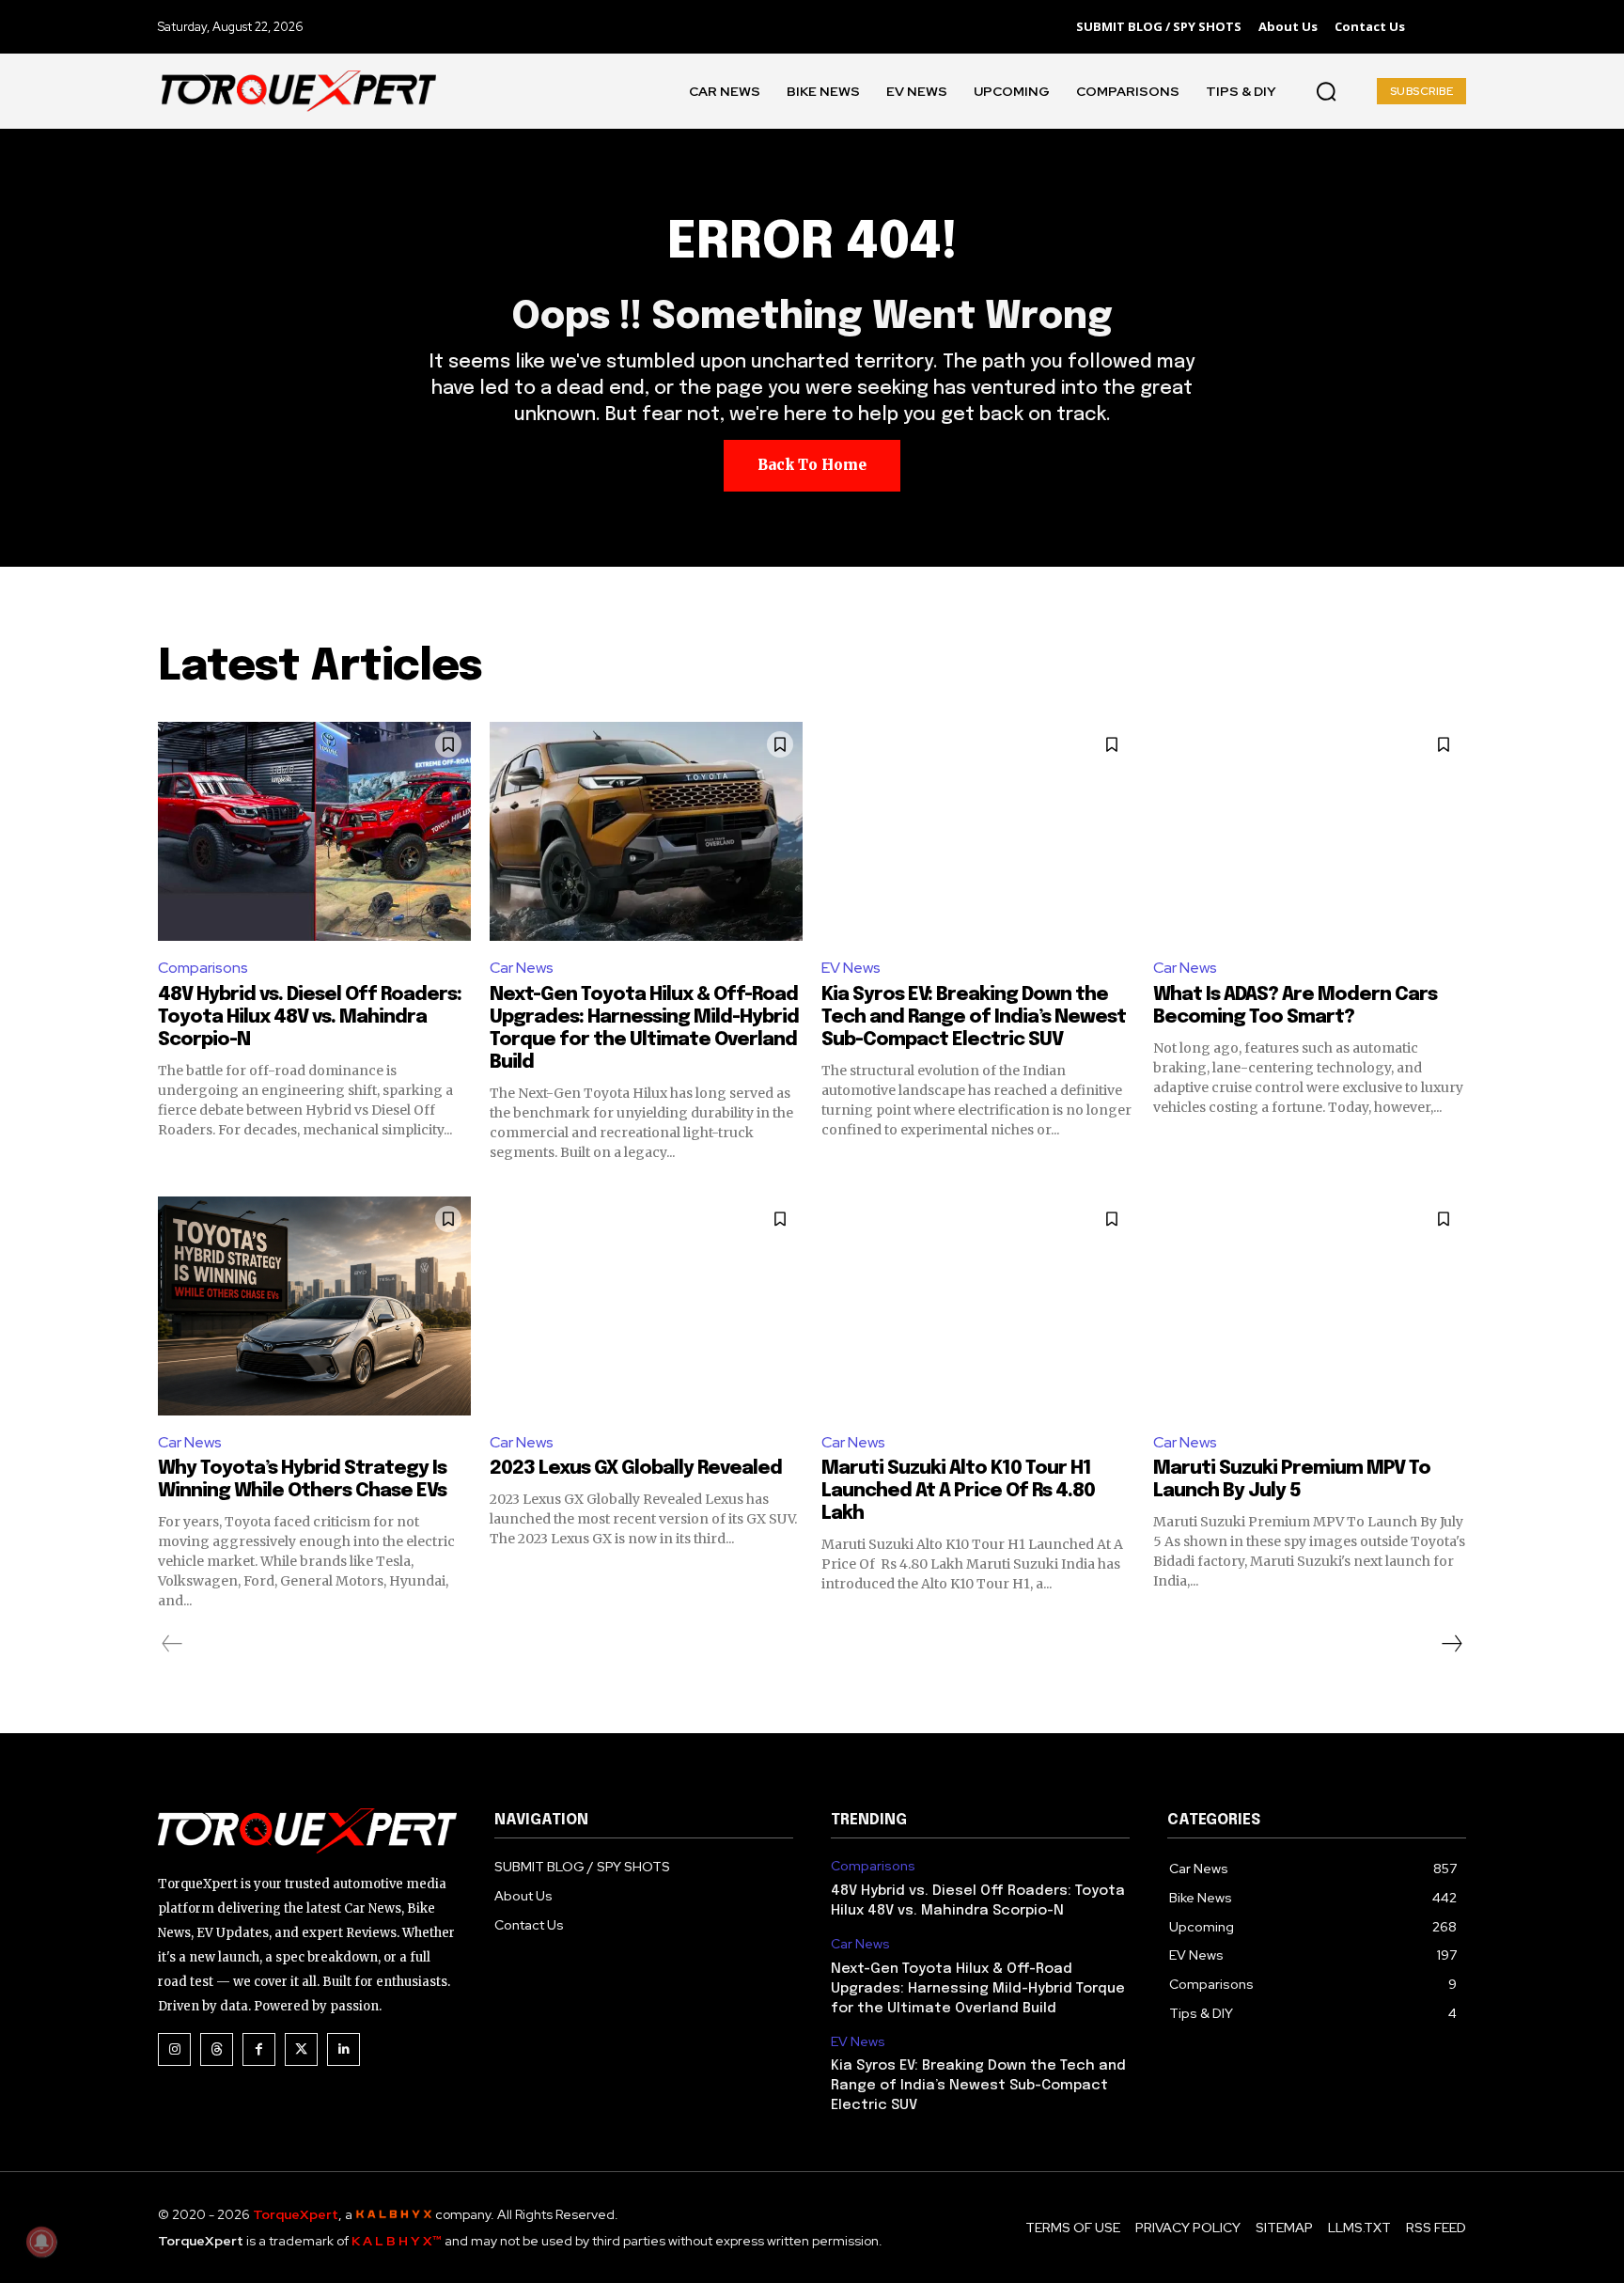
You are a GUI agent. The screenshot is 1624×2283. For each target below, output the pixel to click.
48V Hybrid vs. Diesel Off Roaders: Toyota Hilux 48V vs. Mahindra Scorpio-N (310, 1017)
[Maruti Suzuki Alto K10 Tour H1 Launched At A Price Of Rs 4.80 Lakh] (978, 1306)
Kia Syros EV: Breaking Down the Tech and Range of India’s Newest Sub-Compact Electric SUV (974, 1017)
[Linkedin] (344, 2049)
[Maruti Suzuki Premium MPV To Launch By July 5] (1310, 1306)
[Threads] (217, 2049)
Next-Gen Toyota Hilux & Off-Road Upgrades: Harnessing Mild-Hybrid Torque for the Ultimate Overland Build (978, 1989)
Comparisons (203, 968)
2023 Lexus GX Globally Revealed (636, 1469)
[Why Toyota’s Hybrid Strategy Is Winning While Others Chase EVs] (314, 1306)
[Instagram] (174, 2049)
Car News (522, 968)
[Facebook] (259, 2049)
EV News (851, 968)
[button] (1326, 91)
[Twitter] (301, 2049)
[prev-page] (172, 1644)
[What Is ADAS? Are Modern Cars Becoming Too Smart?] (1310, 831)
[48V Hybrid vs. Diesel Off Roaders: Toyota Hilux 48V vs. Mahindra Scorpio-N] (314, 831)
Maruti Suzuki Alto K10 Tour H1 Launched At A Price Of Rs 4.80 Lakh (958, 1491)
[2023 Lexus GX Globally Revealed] (646, 1306)
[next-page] (1451, 1644)
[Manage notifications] (41, 2242)
